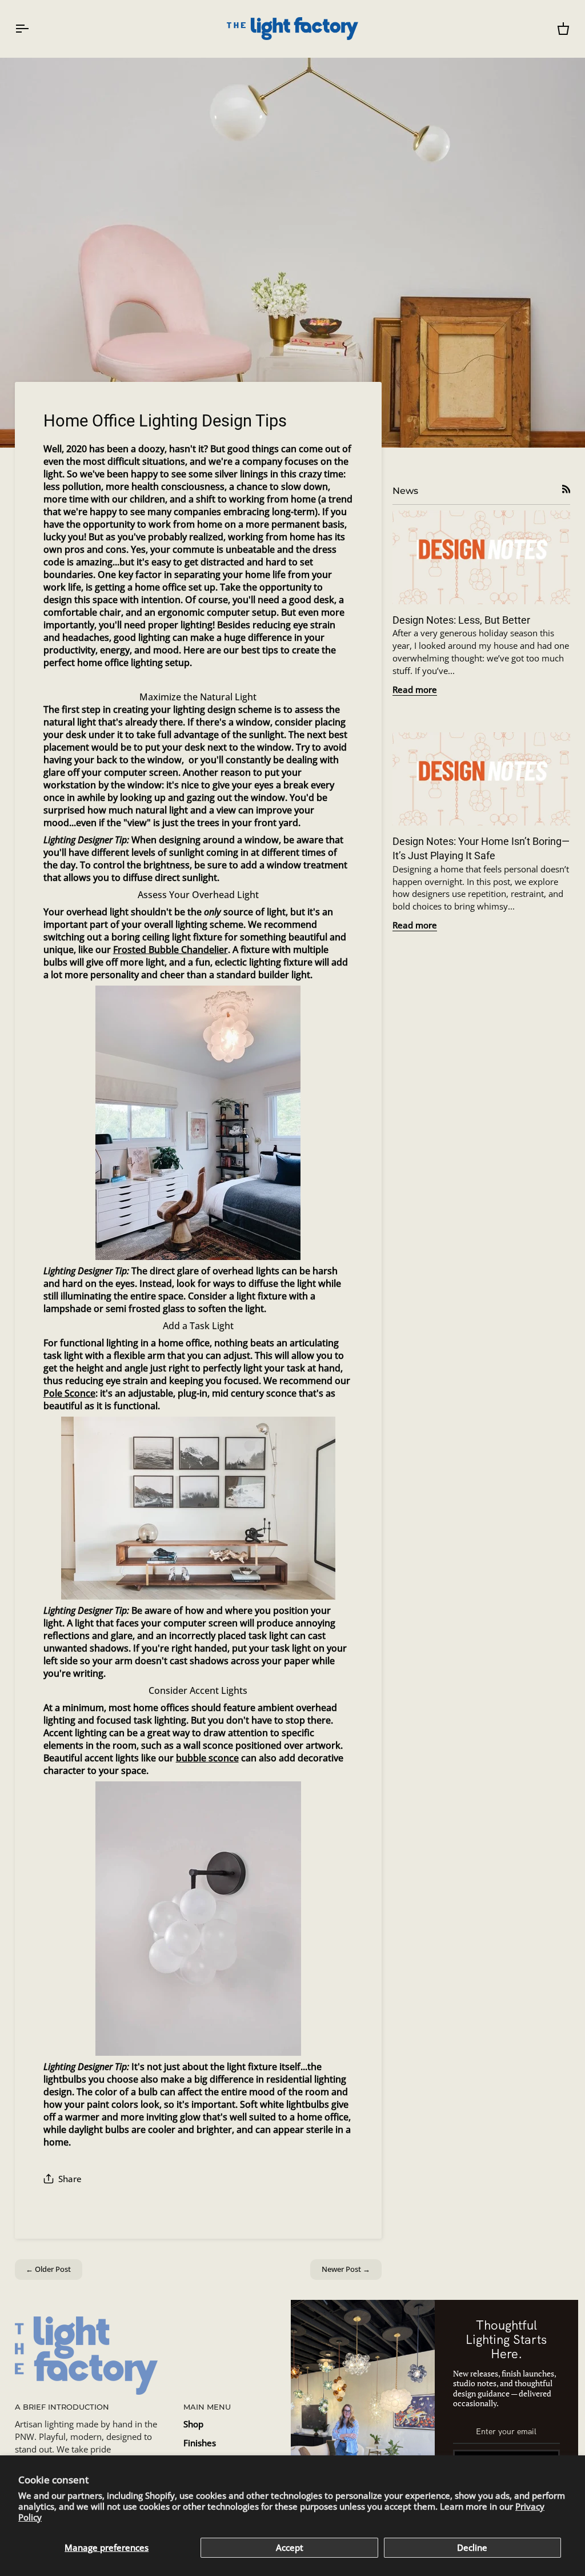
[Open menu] (32, 29)
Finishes (200, 2443)
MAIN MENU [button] (207, 2407)
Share (70, 2179)
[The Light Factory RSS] (566, 489)
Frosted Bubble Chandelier (171, 950)
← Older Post (48, 2269)
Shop (193, 2424)
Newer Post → (346, 2269)
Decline (472, 2548)
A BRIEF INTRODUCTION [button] (62, 2407)
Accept (290, 2548)
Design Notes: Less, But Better (461, 620)
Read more (415, 690)
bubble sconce (207, 1758)
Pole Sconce (69, 1393)
